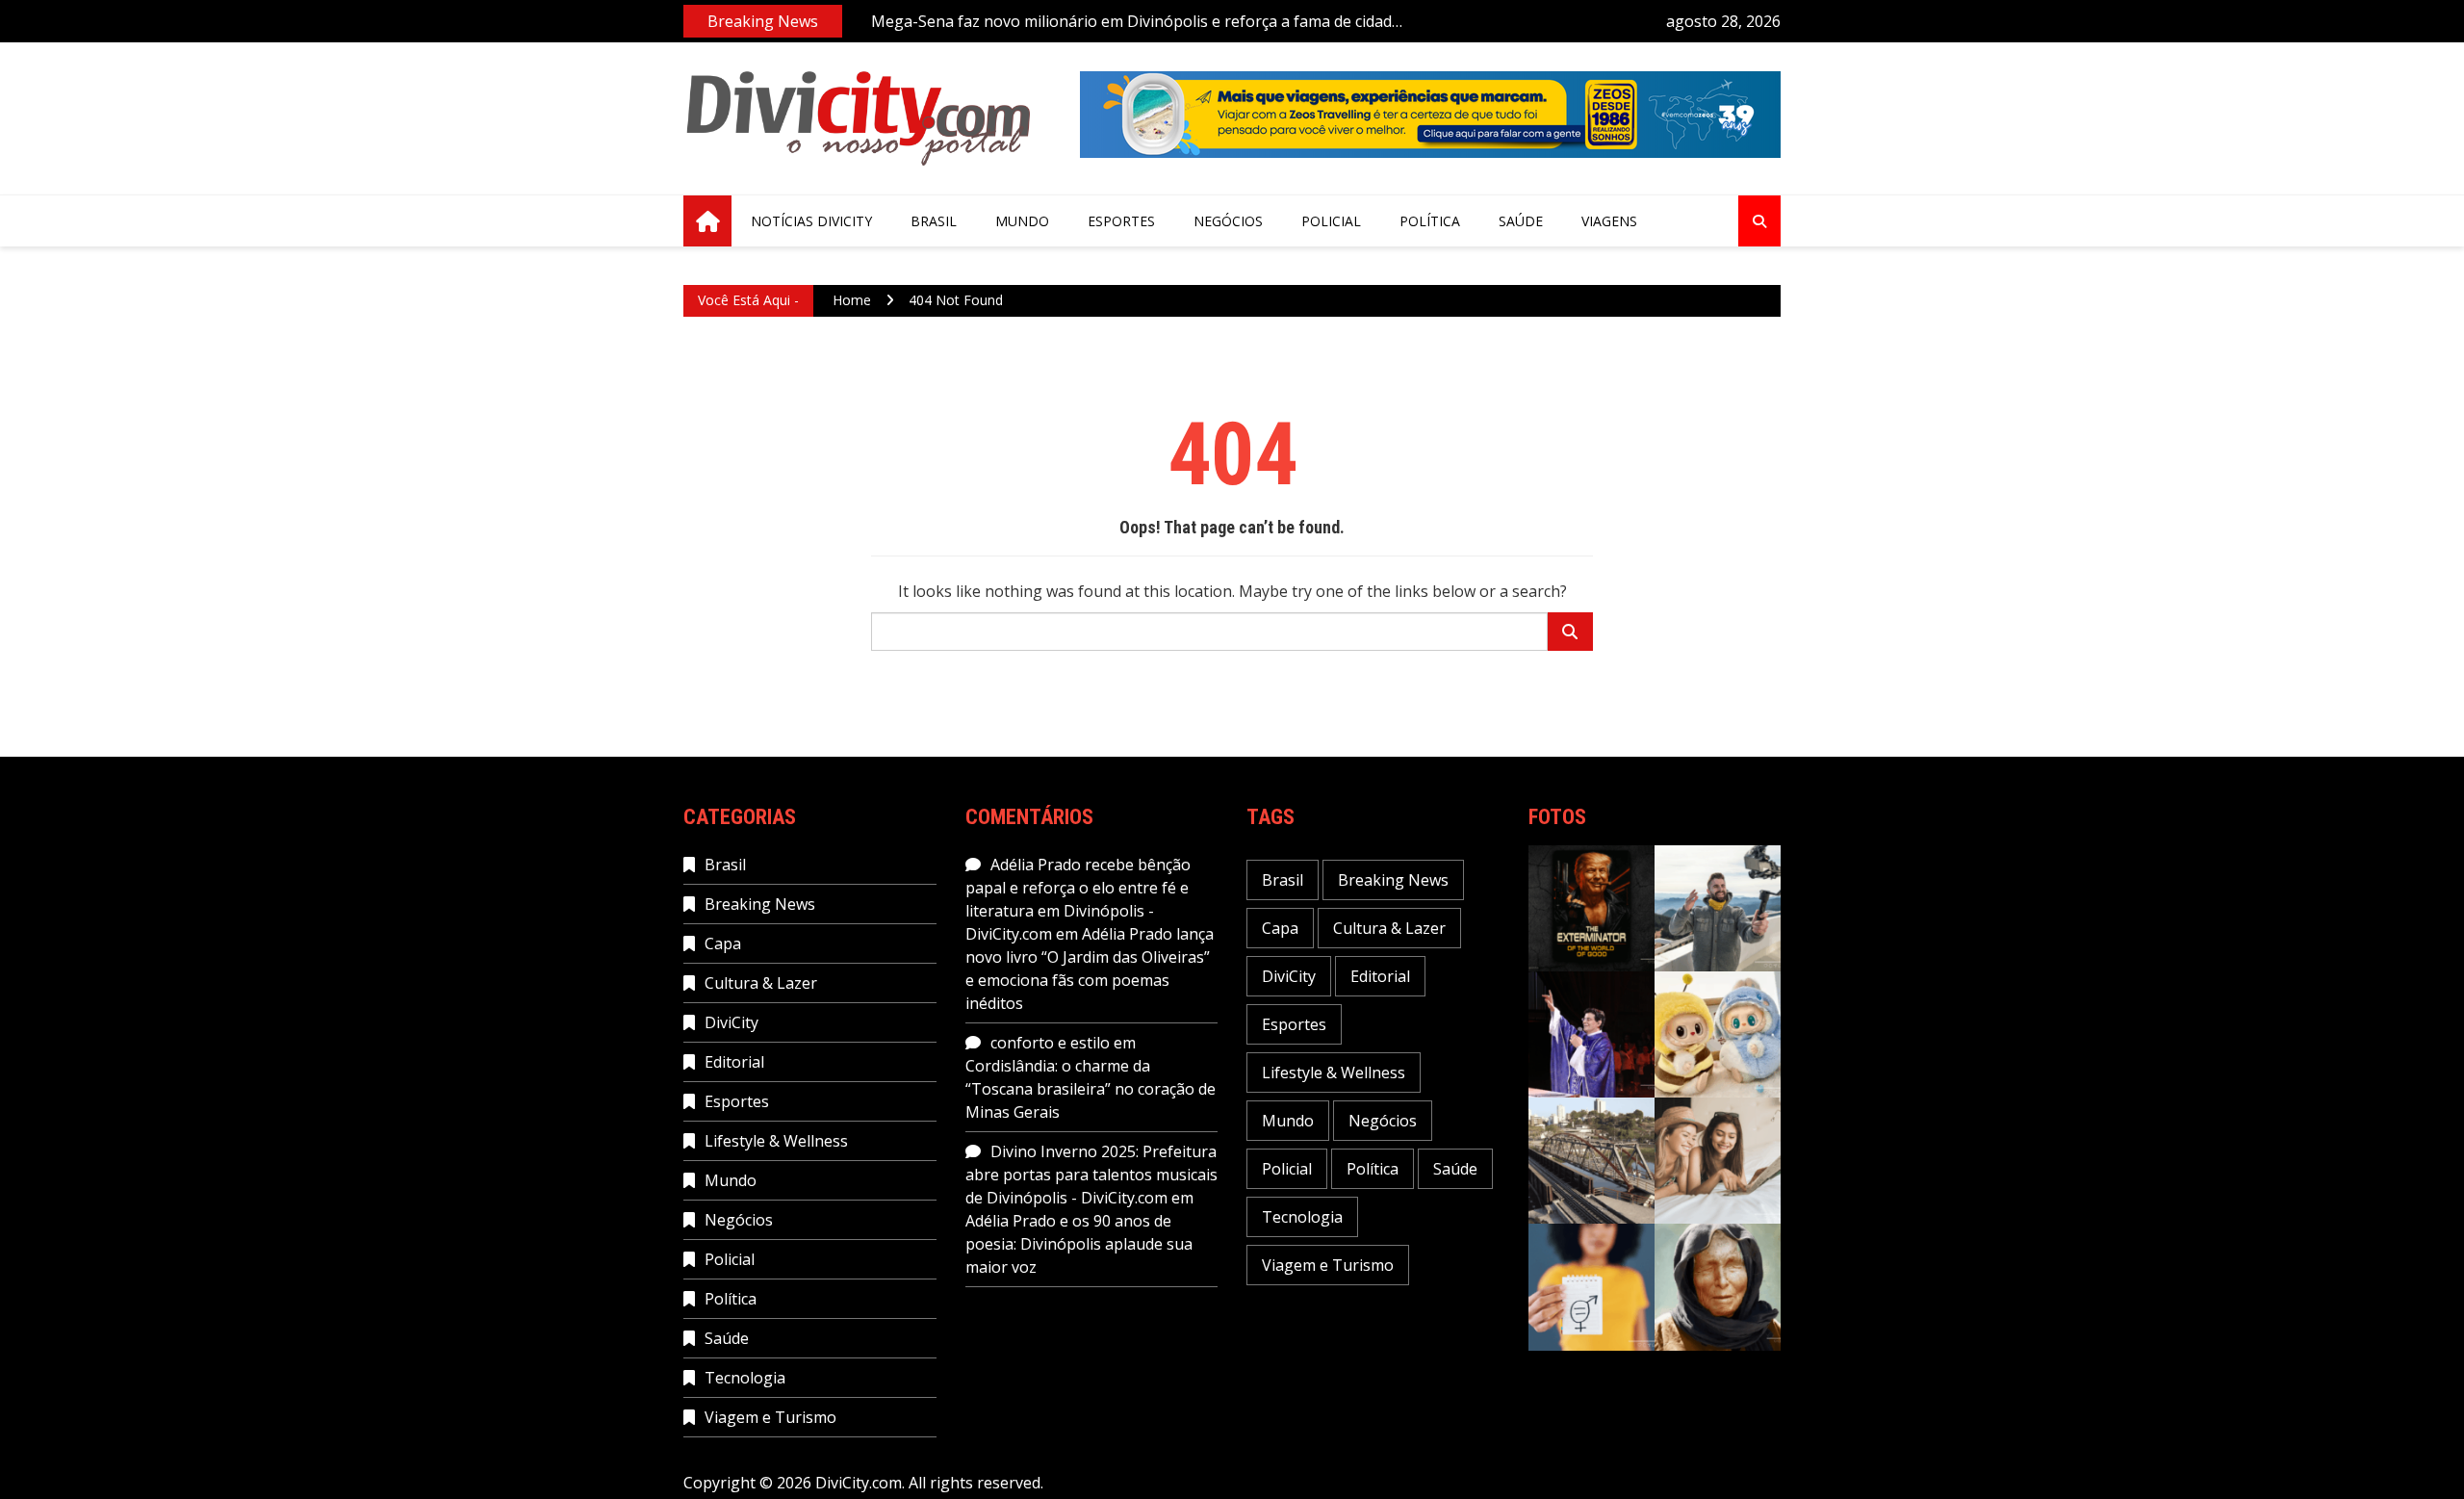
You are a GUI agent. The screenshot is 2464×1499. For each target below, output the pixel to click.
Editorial (734, 1062)
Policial (1331, 221)
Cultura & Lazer (761, 983)
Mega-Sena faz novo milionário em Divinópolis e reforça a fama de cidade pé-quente (1136, 22)
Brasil (934, 221)
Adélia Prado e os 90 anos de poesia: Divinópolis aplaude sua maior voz (1079, 1244)
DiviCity (731, 1022)
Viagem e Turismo (770, 1417)
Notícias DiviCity (811, 221)
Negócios (1228, 221)
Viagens (1609, 221)
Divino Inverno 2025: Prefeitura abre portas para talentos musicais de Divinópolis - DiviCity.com (1091, 1175)
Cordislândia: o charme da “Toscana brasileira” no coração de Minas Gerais (1091, 1089)
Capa (723, 943)
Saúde (1521, 221)
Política (1430, 221)
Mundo (1022, 221)
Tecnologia (745, 1378)
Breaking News (760, 904)
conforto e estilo (1050, 1043)
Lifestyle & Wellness (776, 1141)
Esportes (1121, 221)
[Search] (1570, 632)
